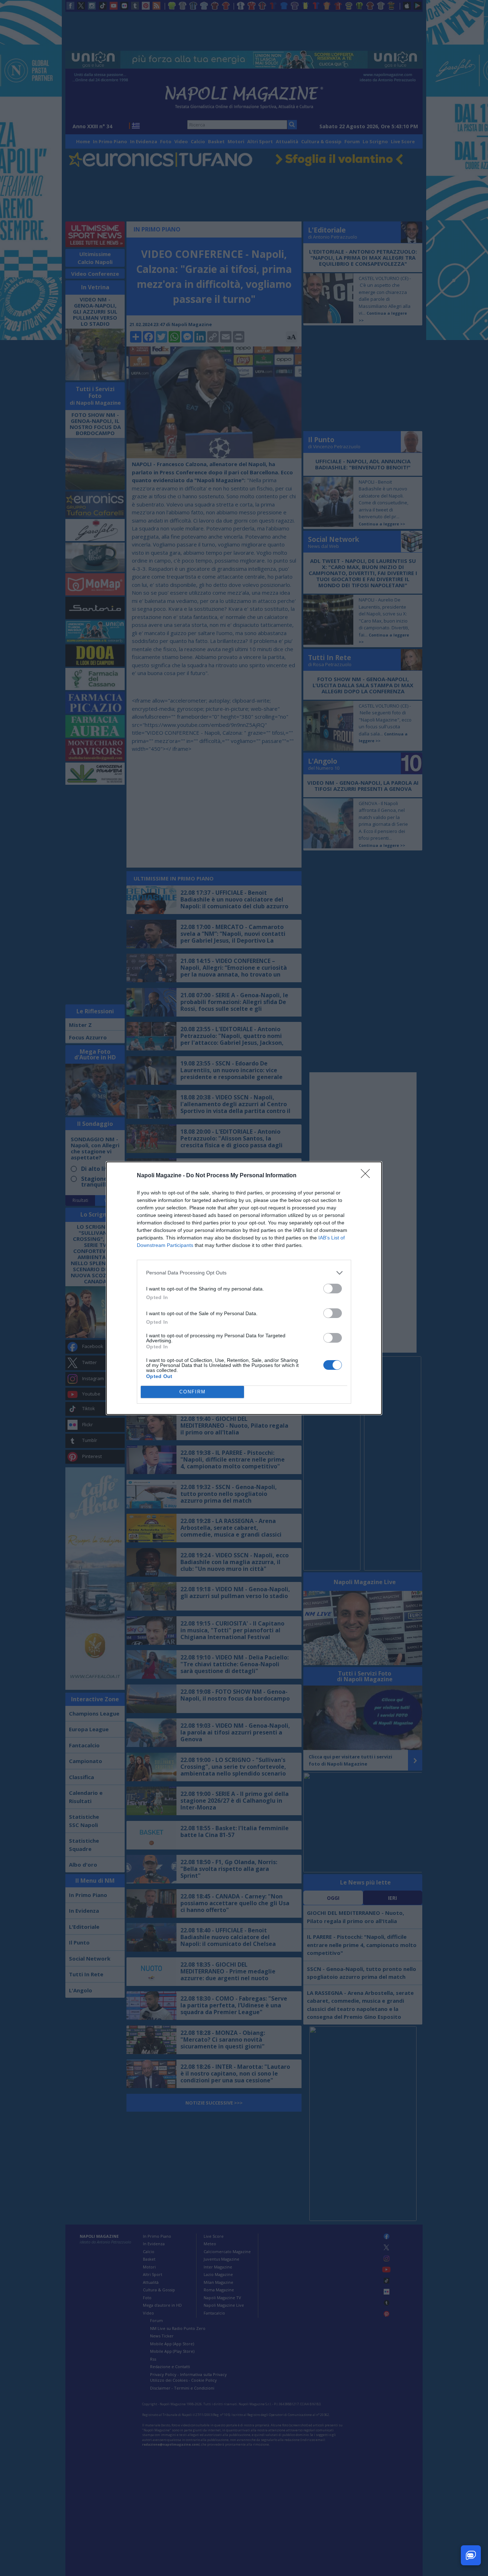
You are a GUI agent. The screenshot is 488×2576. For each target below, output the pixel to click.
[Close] (368, 1176)
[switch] (333, 1289)
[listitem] (244, 1273)
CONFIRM (193, 1392)
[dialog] (244, 1288)
